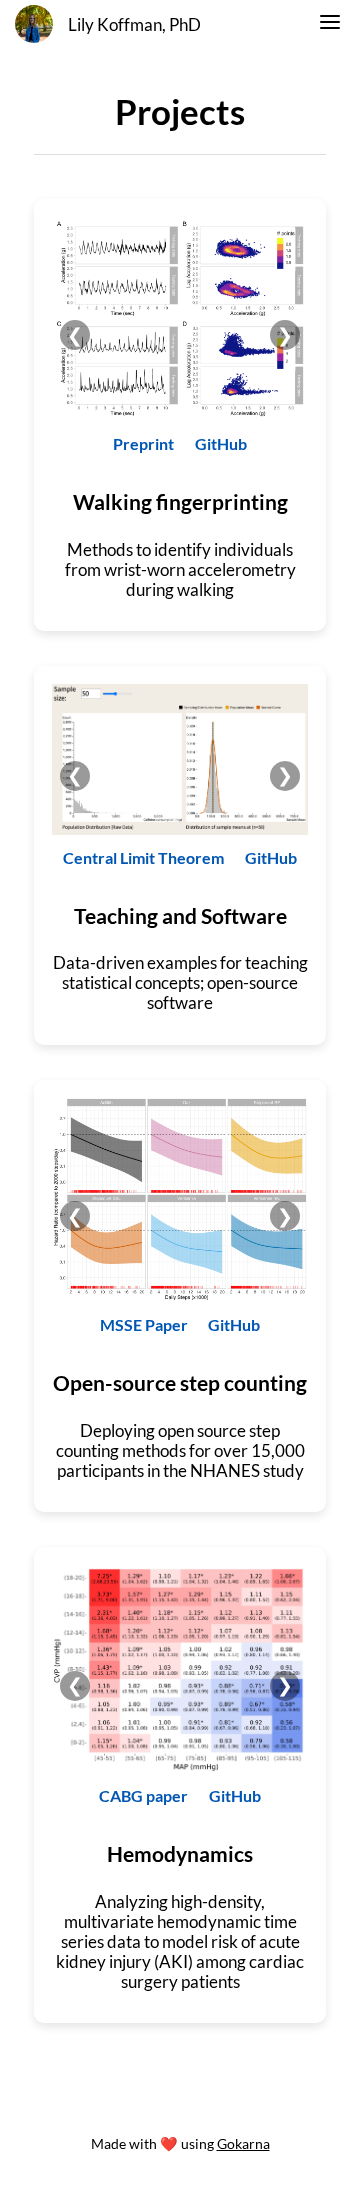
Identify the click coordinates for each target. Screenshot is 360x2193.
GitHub (221, 443)
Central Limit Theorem (143, 857)
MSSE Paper (144, 1324)
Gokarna (243, 2143)
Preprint (143, 443)
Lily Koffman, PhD (134, 25)
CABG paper (143, 1795)
